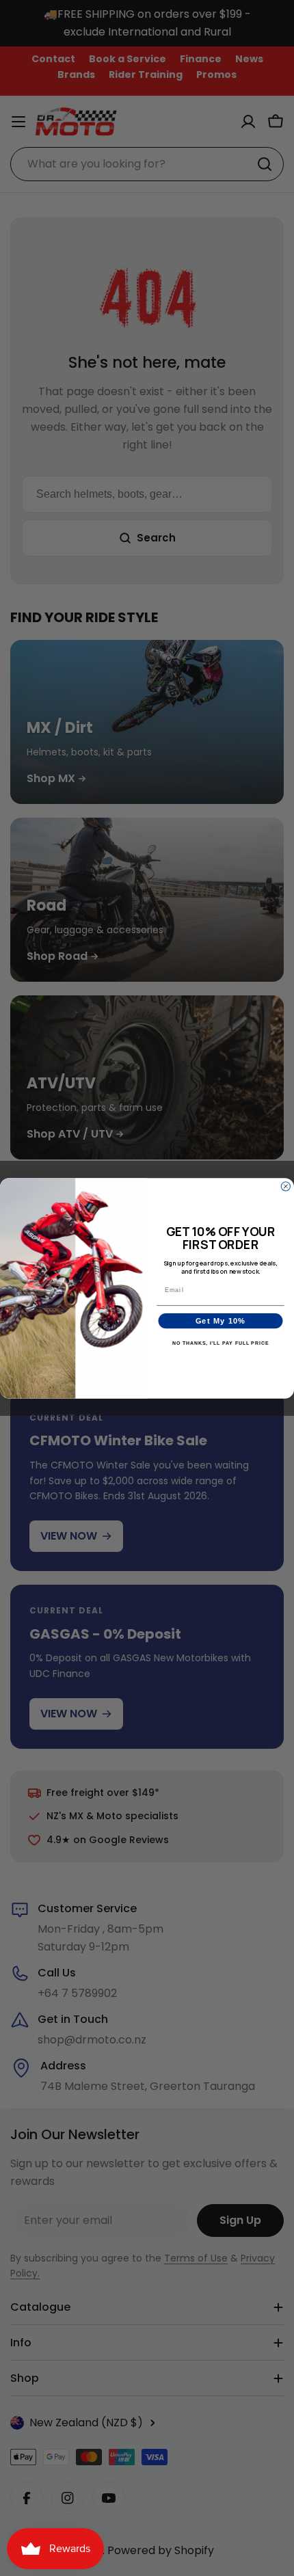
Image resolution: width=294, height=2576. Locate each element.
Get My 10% (221, 1321)
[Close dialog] (285, 1186)
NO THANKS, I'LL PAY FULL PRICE (221, 1343)
